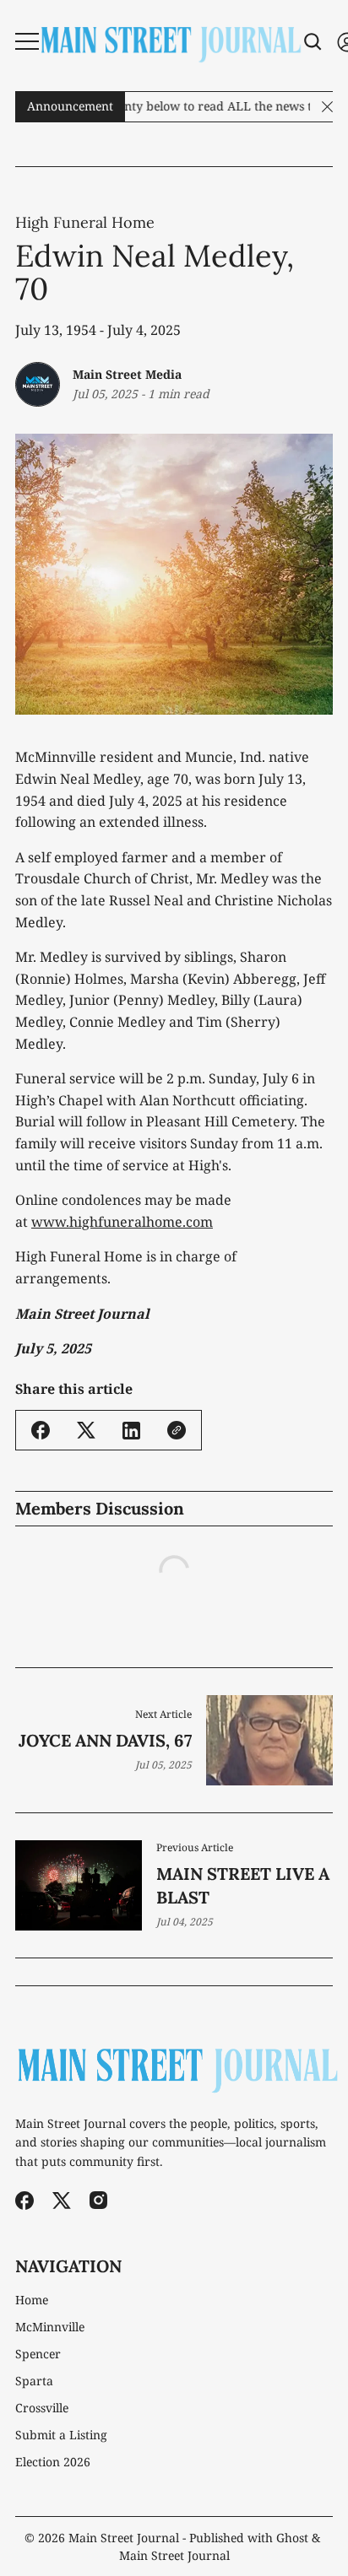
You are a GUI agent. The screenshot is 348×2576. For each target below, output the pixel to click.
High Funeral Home (85, 223)
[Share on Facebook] (41, 1430)
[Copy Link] (177, 1430)
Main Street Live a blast (243, 1885)
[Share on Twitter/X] (86, 1431)
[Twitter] (62, 2201)
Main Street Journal (124, 2538)
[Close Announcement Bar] (327, 107)
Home (32, 2300)
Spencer (38, 2354)
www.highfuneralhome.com (122, 1222)
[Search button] (313, 42)
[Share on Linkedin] (131, 1431)
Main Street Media (127, 374)
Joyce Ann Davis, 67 (105, 1740)
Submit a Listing (61, 2435)
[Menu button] (27, 41)
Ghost (292, 2538)
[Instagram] (98, 2200)
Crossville (42, 2408)
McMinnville (50, 2327)
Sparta (34, 2381)
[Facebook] (24, 2201)
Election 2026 (53, 2462)
